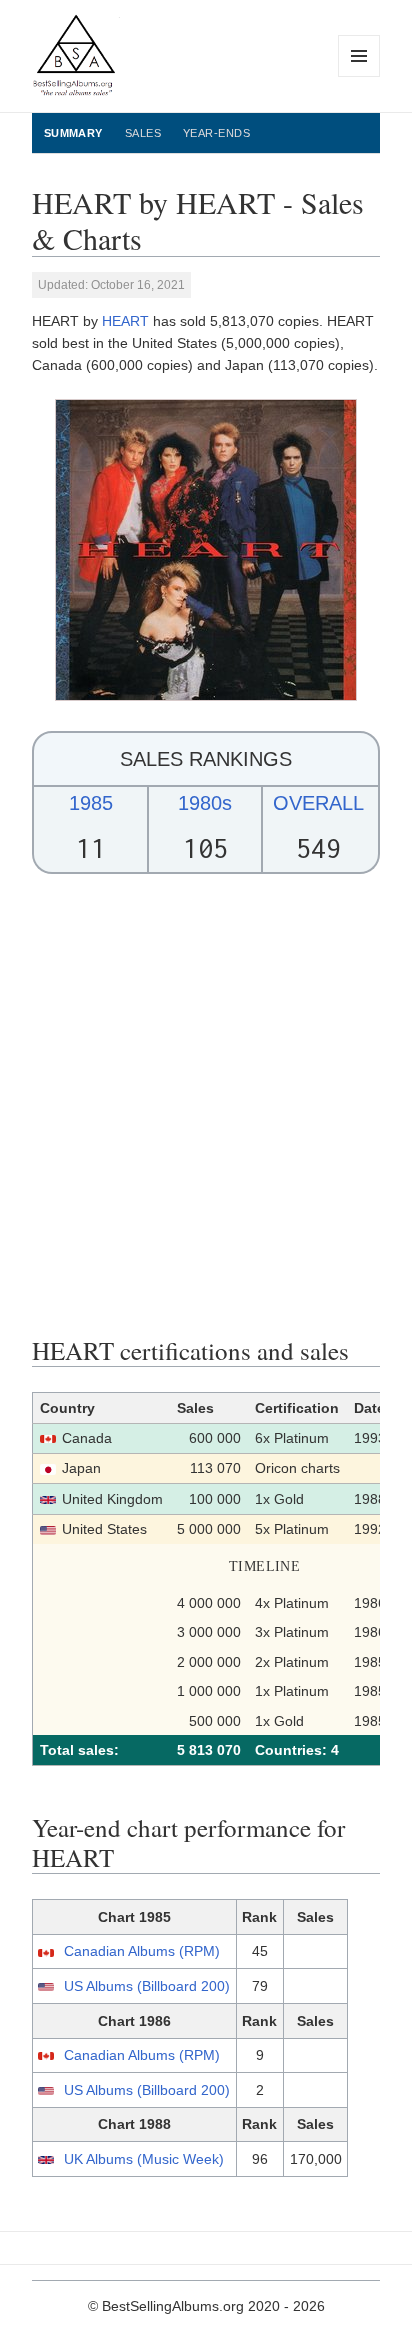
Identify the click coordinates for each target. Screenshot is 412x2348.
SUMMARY (73, 133)
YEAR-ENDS (216, 133)
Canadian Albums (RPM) (142, 1951)
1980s (205, 803)
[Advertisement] (206, 1105)
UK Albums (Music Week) (144, 2159)
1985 (91, 803)
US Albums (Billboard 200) (147, 1986)
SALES (143, 133)
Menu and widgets (359, 76)
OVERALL (318, 803)
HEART (125, 321)
